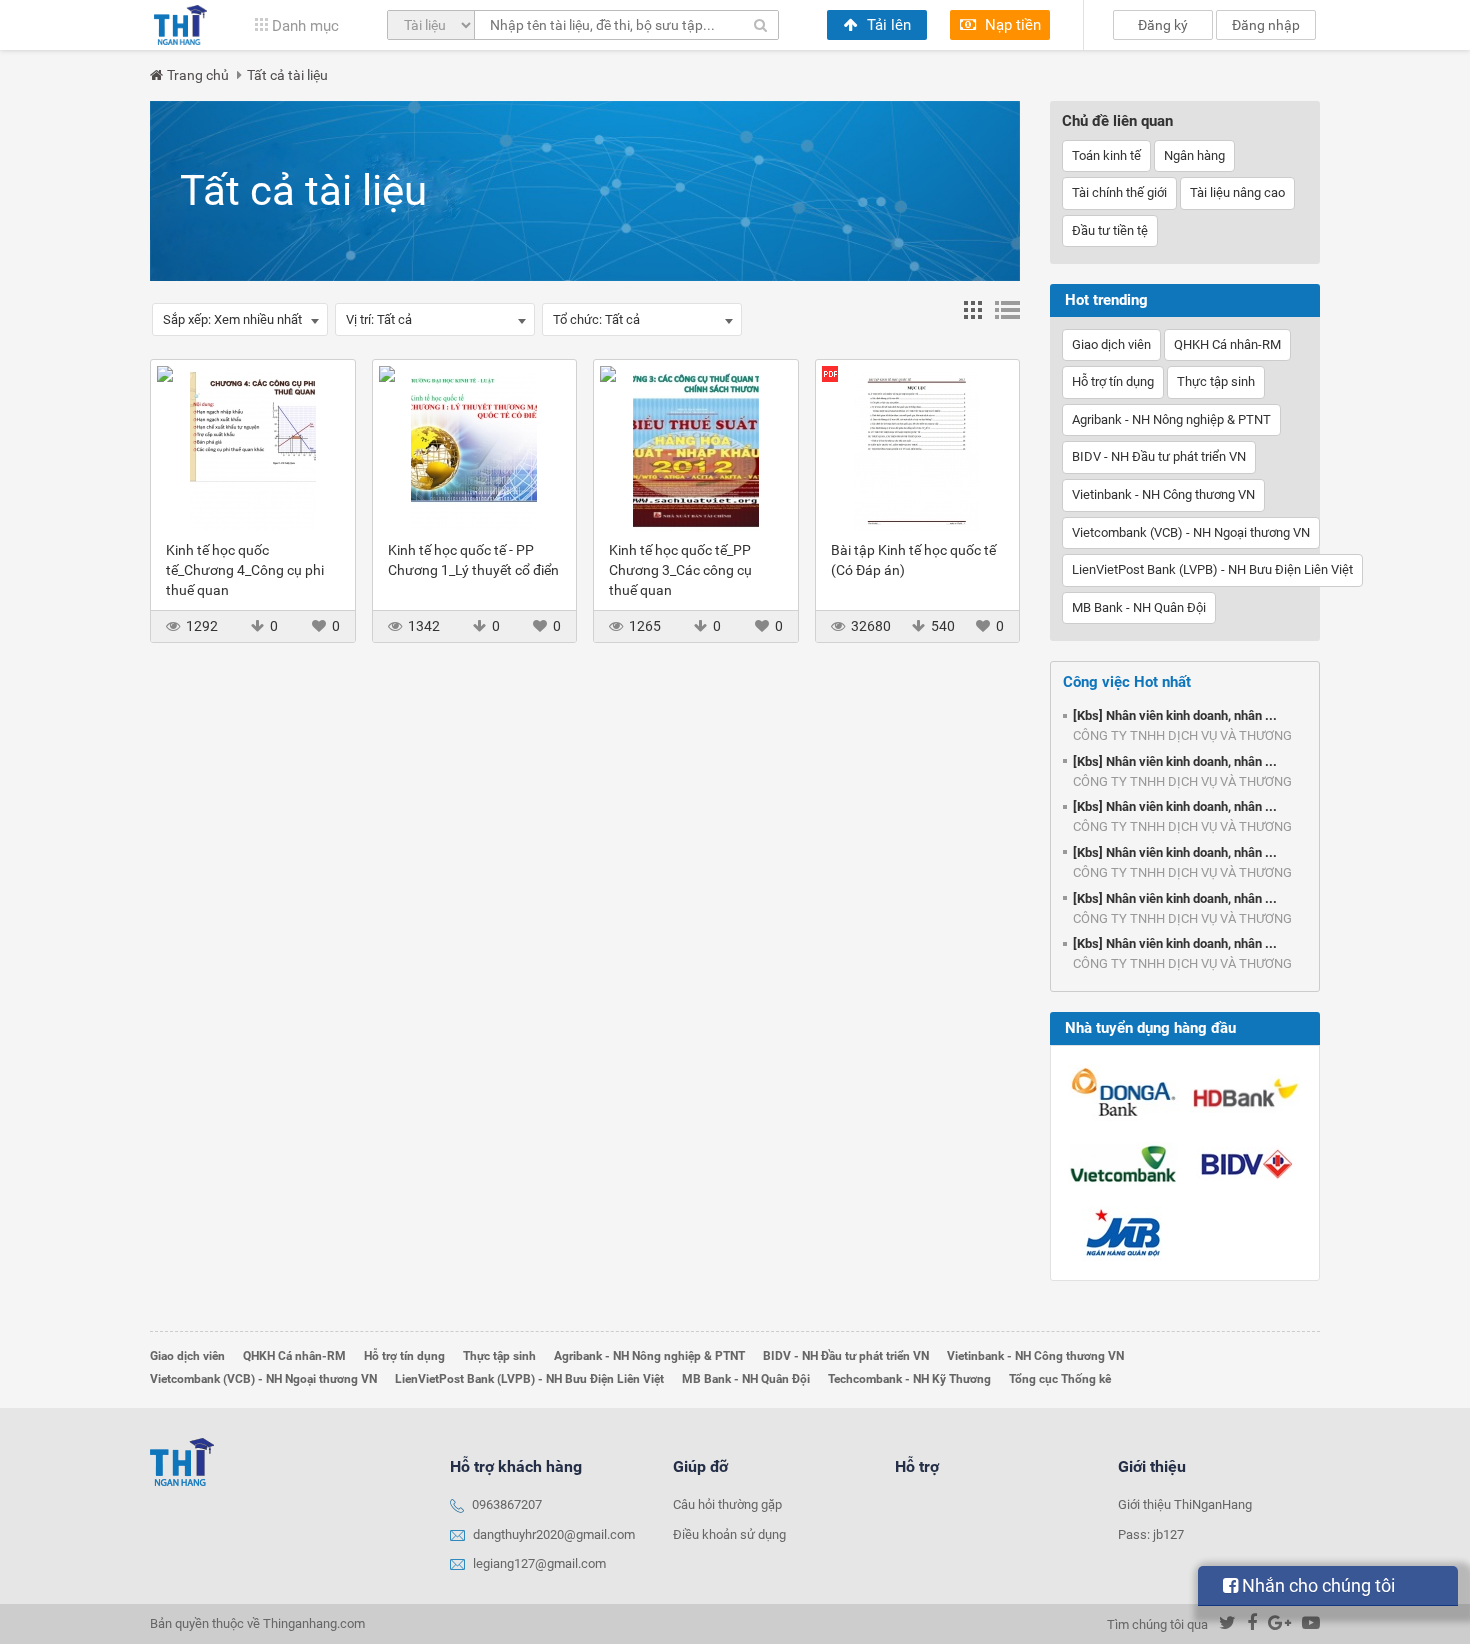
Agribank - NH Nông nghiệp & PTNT (1171, 419)
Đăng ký (1163, 25)
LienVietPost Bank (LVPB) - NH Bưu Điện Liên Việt (1212, 569)
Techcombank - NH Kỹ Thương (909, 1379)
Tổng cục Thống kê (1060, 1379)
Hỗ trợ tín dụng (1113, 381)
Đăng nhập (1266, 25)
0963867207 (507, 1504)
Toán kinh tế (1106, 155)
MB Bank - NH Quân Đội (1139, 607)
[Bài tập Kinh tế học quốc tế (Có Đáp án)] (918, 450)
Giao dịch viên (1111, 344)
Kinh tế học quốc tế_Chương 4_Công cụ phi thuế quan (245, 570)
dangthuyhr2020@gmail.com (554, 1534)
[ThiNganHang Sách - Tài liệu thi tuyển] (180, 25)
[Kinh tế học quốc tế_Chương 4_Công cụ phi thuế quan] (253, 450)
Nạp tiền (1011, 25)
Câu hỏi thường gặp (727, 1504)
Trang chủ (198, 75)
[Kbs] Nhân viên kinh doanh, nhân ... (1175, 715)
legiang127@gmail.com (539, 1563)
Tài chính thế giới (1119, 192)
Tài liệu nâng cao (1237, 192)
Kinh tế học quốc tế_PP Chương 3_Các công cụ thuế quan (680, 570)
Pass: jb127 (1151, 1534)
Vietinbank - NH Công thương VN (1163, 494)
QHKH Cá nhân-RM (1227, 344)
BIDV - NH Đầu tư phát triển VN (1159, 456)
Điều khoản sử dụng (729, 1534)
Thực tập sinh (1216, 381)
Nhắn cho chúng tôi (1316, 1585)
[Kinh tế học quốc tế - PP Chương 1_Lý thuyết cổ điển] (475, 450)
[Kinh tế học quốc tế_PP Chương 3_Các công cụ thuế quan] (696, 450)
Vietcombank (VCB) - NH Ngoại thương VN (1191, 532)
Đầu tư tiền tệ (1110, 230)
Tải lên (887, 25)
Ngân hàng (1194, 155)
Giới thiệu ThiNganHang (1185, 1504)
